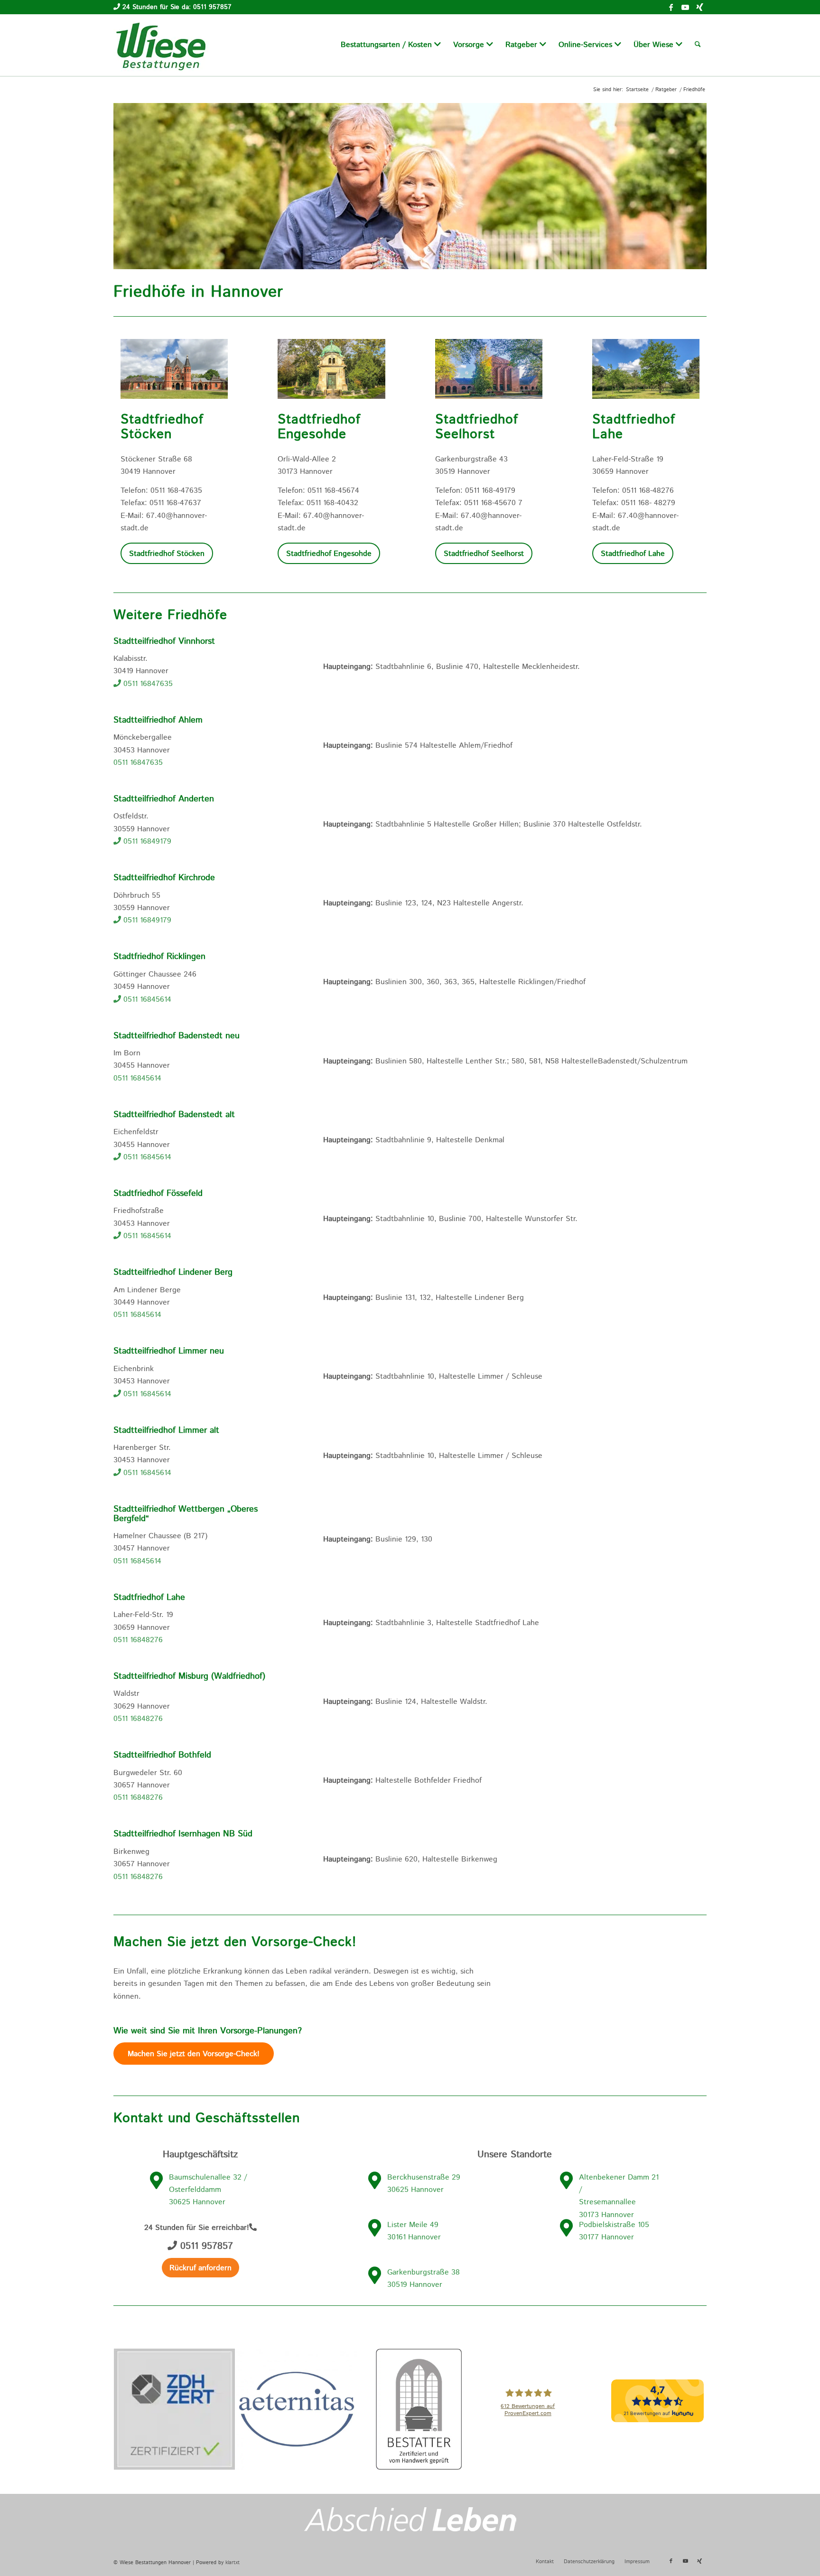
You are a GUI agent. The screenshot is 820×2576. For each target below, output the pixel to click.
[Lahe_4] (646, 371)
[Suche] (698, 45)
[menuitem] (391, 45)
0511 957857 (205, 2246)
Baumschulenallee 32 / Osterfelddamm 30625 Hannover (208, 2190)
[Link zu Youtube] (685, 7)
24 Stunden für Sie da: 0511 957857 (177, 7)
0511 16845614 (146, 1000)
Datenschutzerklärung (352, 2561)
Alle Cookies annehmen (457, 2555)
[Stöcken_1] (174, 371)
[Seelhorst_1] (489, 371)
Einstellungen (547, 2555)
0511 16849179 (146, 841)
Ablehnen (610, 2555)
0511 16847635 (147, 684)
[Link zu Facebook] (671, 7)
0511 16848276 (138, 1640)
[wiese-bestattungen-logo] (161, 45)
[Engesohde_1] (331, 371)
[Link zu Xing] (699, 7)
